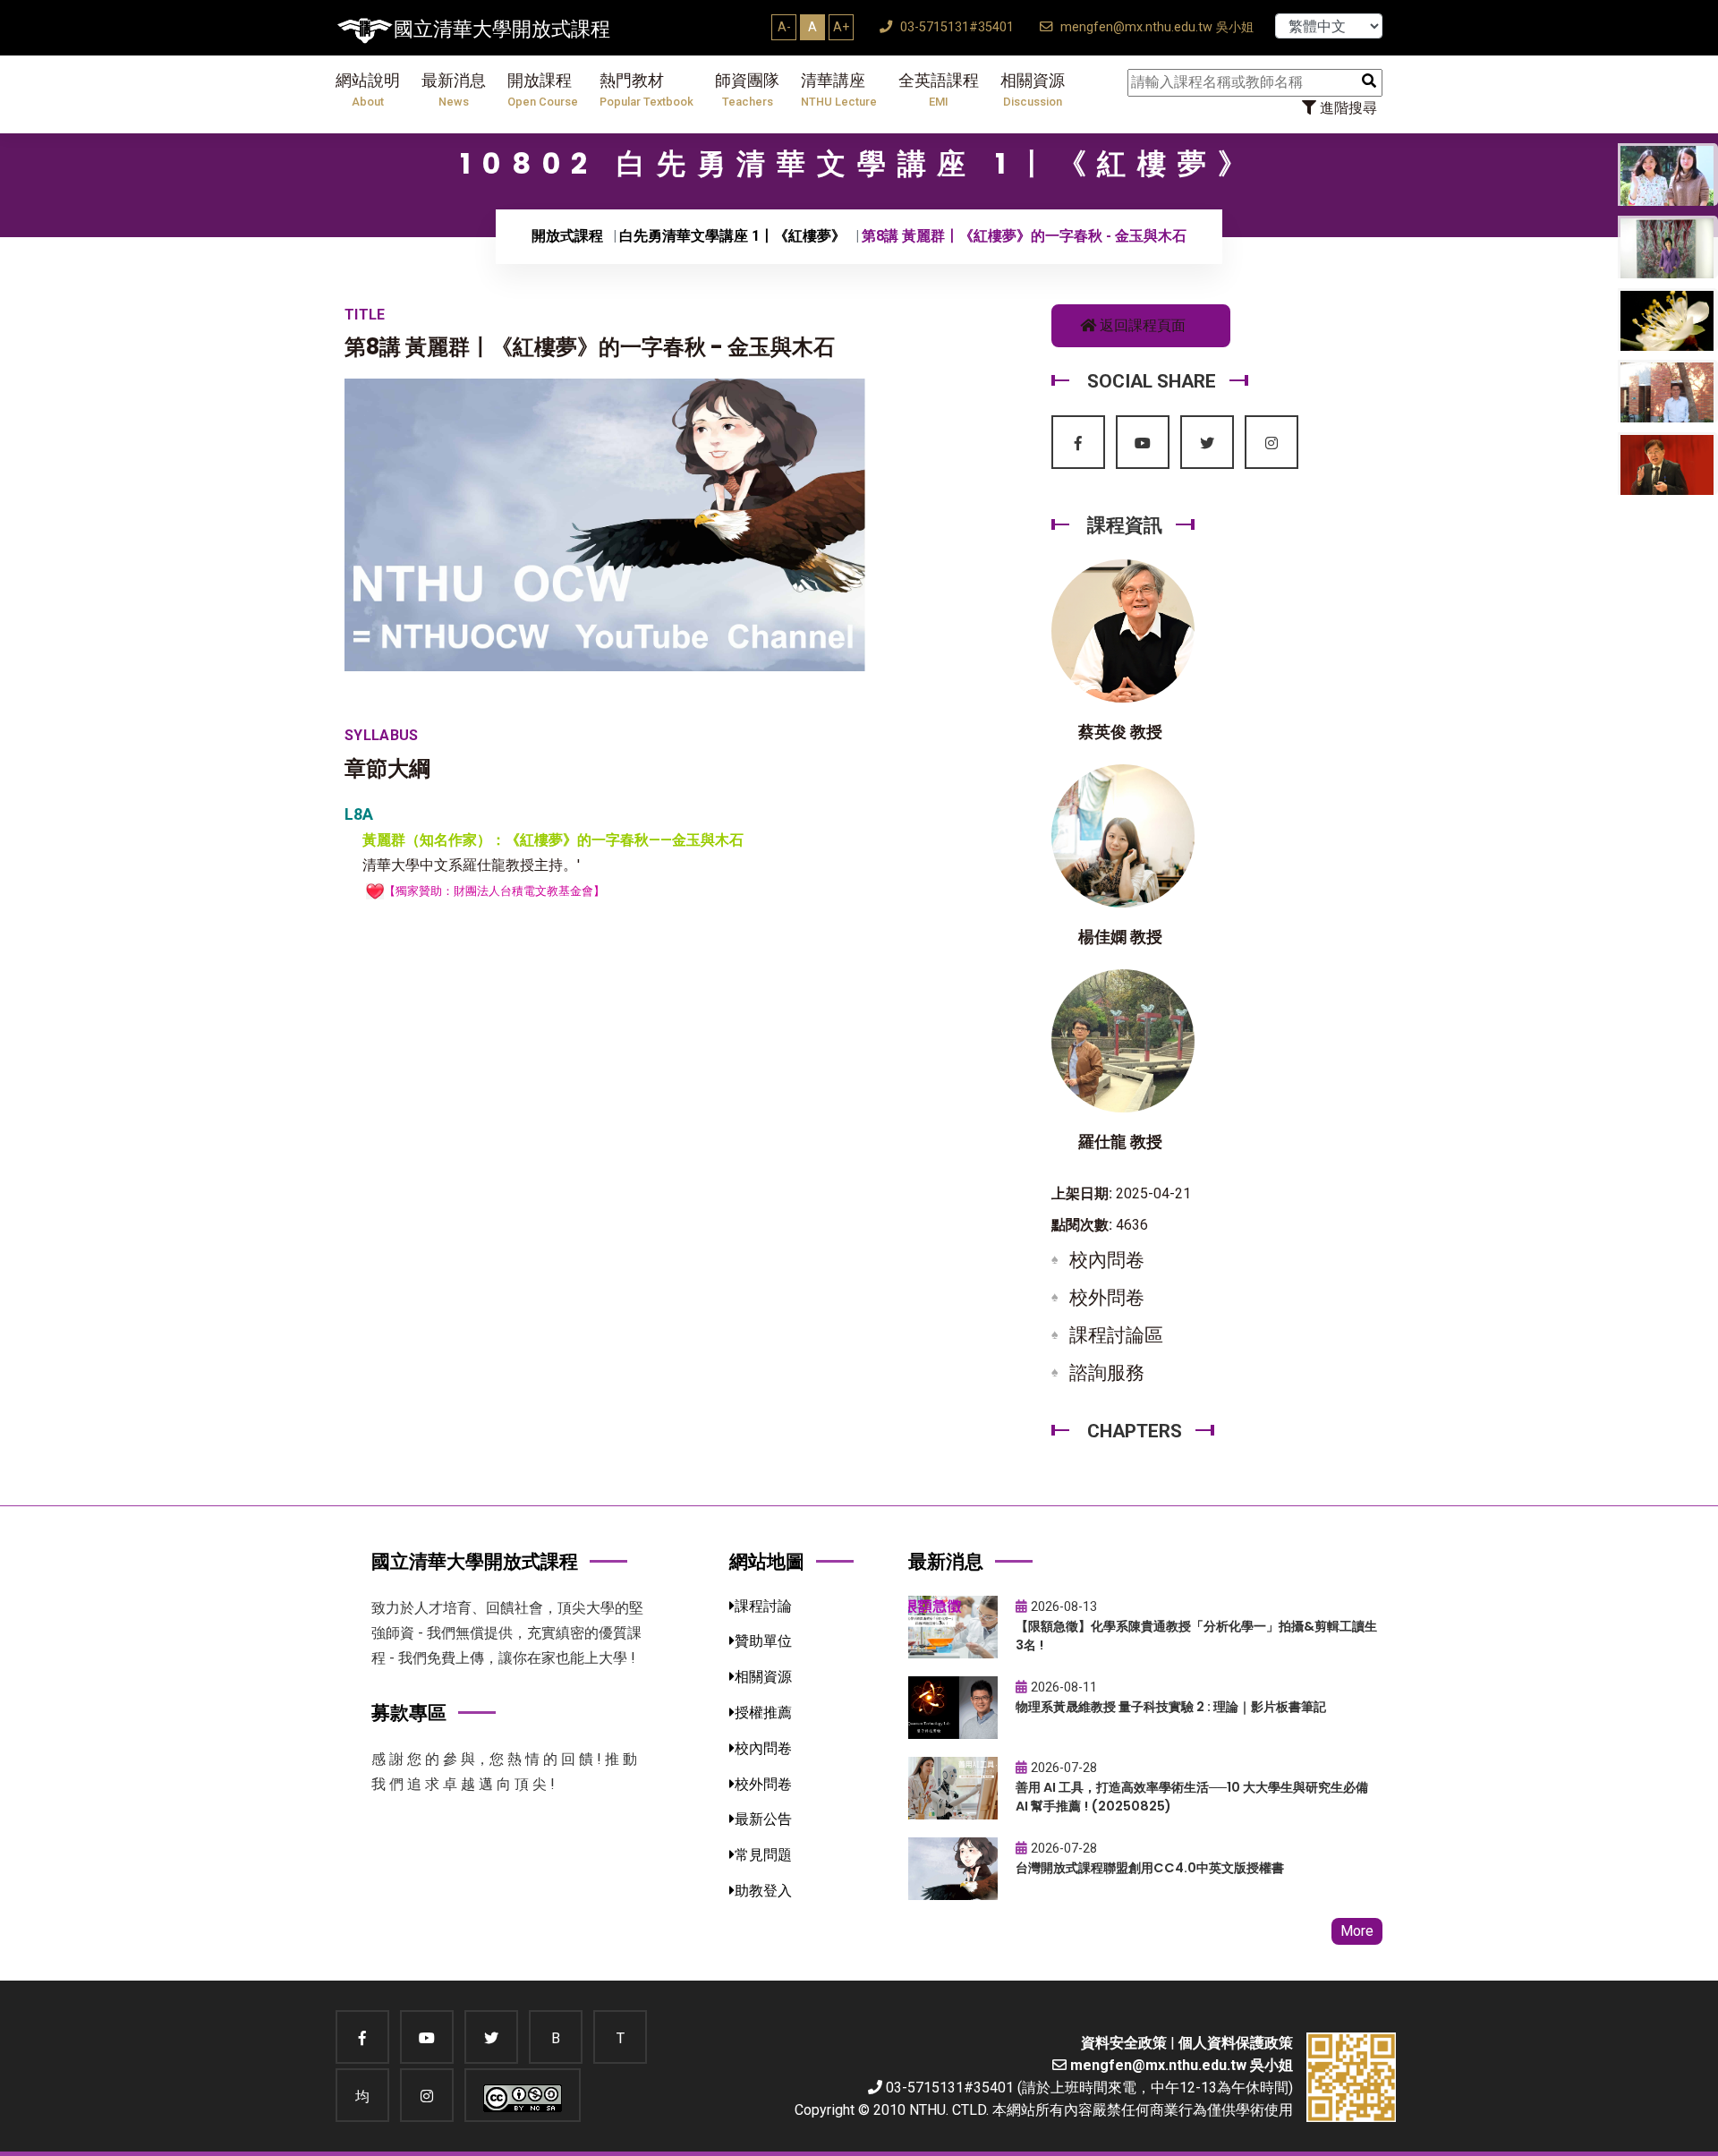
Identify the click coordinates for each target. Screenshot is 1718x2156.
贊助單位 (763, 1641)
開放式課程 (567, 236)
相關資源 (1033, 90)
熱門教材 (646, 90)
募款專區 (409, 1713)
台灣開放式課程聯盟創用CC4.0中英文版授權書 (1150, 1868)
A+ (841, 27)
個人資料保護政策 (1236, 2043)
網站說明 (368, 90)
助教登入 (763, 1891)
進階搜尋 (1347, 108)
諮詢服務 (1107, 1373)
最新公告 (763, 1819)
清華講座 (839, 90)
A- (784, 27)
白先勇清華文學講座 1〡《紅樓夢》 (732, 236)
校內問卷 (1107, 1260)
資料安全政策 (1124, 2043)
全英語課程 (939, 90)
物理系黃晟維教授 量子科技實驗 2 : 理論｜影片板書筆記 (1171, 1707)
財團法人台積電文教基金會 (523, 891)
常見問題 (763, 1855)
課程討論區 (1116, 1335)
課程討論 (763, 1606)
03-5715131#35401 (955, 27)
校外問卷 (1107, 1298)
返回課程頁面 (1141, 325)
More (1357, 1931)
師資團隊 (747, 90)
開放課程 (543, 90)
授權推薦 (763, 1713)
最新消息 (454, 90)
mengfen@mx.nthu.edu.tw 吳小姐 (1155, 27)
